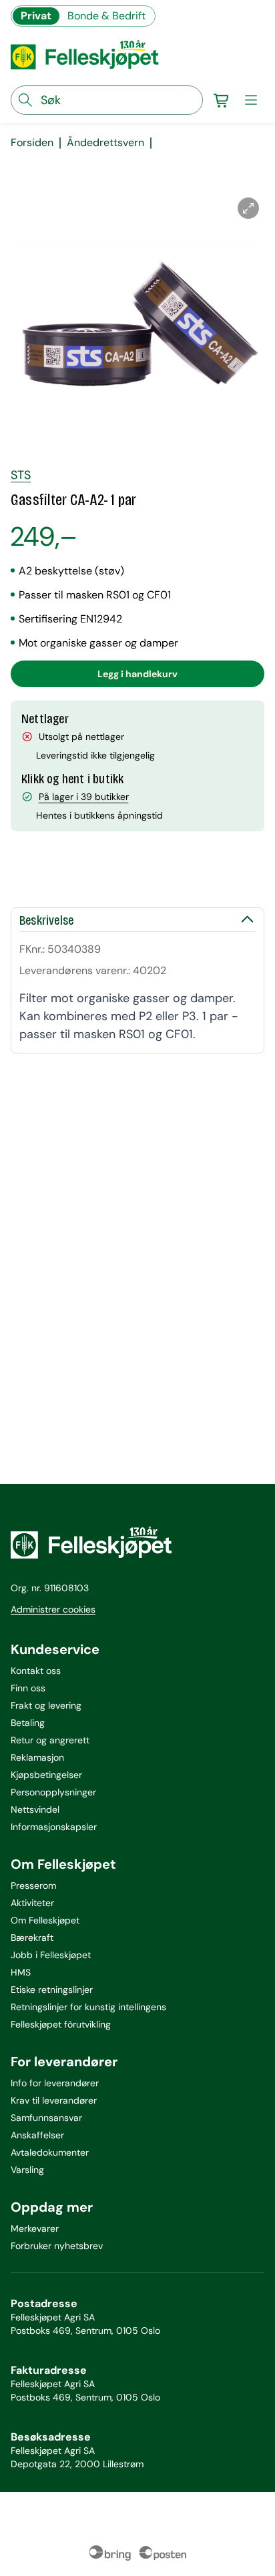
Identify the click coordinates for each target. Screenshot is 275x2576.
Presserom (33, 1885)
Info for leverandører (55, 2083)
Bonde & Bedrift (106, 16)
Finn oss (28, 1688)
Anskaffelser (37, 2135)
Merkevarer (35, 2228)
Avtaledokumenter (50, 2152)
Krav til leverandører (54, 2100)
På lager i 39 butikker (84, 797)
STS (21, 475)
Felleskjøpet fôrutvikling (61, 2024)
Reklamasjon (37, 1757)
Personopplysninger (53, 1792)
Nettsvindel (35, 1809)
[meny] (251, 100)
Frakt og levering (46, 1705)
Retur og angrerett (50, 1740)
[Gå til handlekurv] (222, 100)
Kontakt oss (36, 1671)
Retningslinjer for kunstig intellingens (88, 2007)
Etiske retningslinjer (52, 1990)
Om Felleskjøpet (45, 1920)
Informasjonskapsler (54, 1827)
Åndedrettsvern (105, 143)
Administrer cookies (53, 1609)
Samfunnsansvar (46, 2118)
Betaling (28, 1723)
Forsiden (32, 143)
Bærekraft (32, 1938)
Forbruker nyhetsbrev (57, 2246)
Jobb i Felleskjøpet (51, 1955)
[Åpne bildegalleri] (248, 208)
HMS (21, 1972)
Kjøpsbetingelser (46, 1775)
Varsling (27, 2170)
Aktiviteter (32, 1903)
